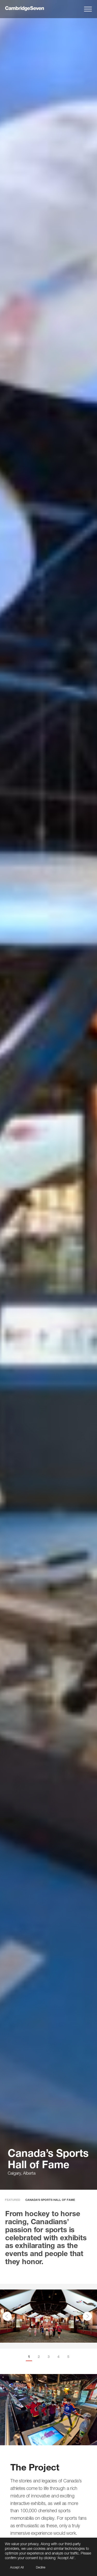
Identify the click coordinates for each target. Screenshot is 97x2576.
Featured (13, 2200)
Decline (41, 2567)
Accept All (17, 2567)
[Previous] (7, 2316)
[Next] (87, 2316)
